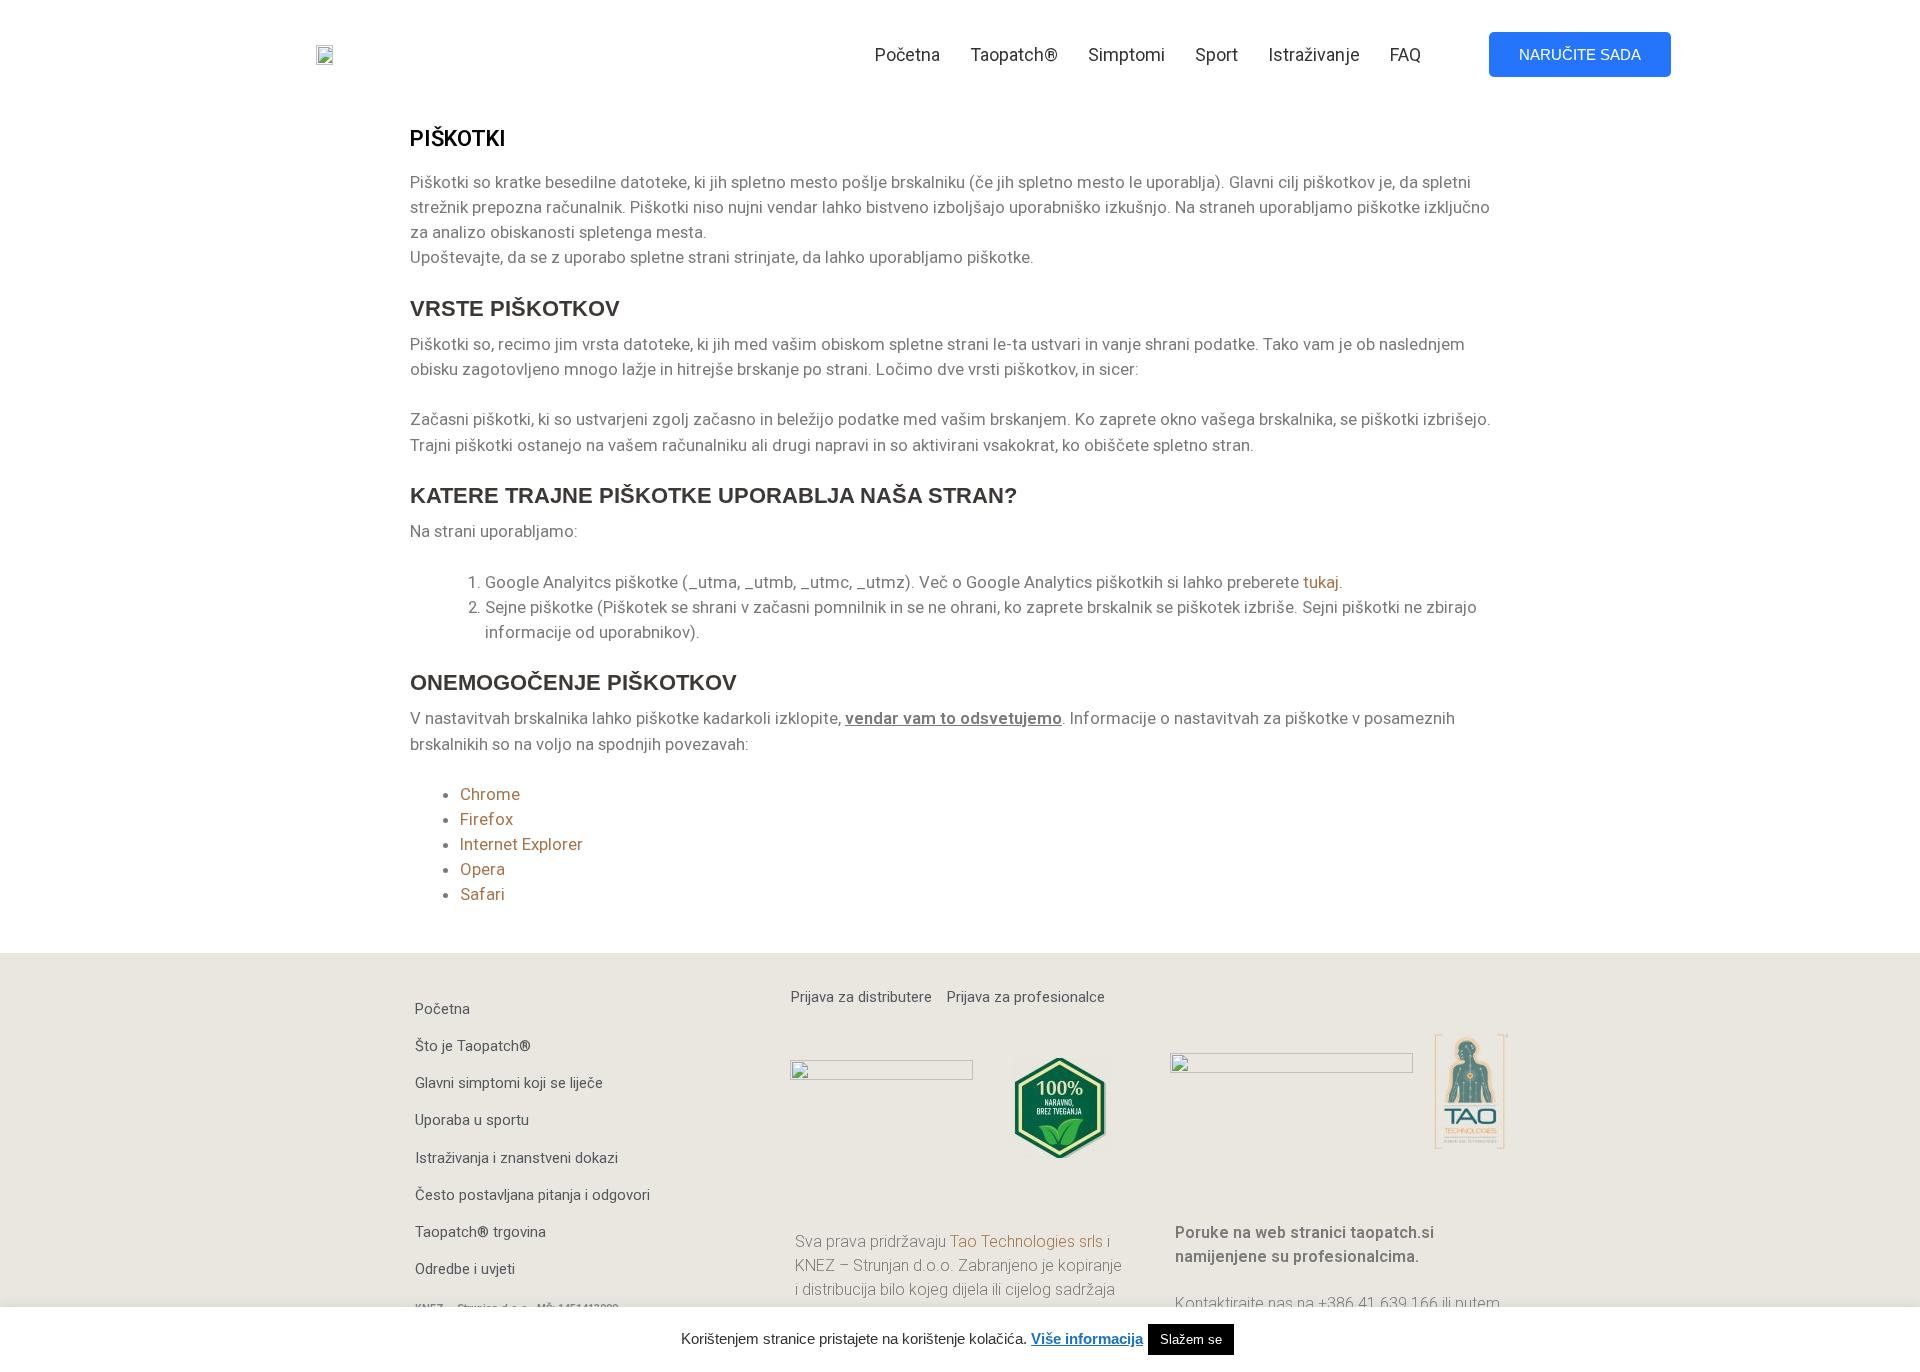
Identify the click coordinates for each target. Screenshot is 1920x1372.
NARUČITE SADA (1580, 54)
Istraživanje (1314, 54)
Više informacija (1087, 1338)
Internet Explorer (521, 844)
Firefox (486, 819)
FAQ (1405, 54)
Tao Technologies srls (1026, 1241)
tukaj (1321, 582)
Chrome (490, 794)
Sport (1216, 54)
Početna (907, 54)
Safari (482, 894)
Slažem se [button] (1191, 1339)
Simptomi (1126, 54)
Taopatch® (1014, 54)
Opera (482, 869)
